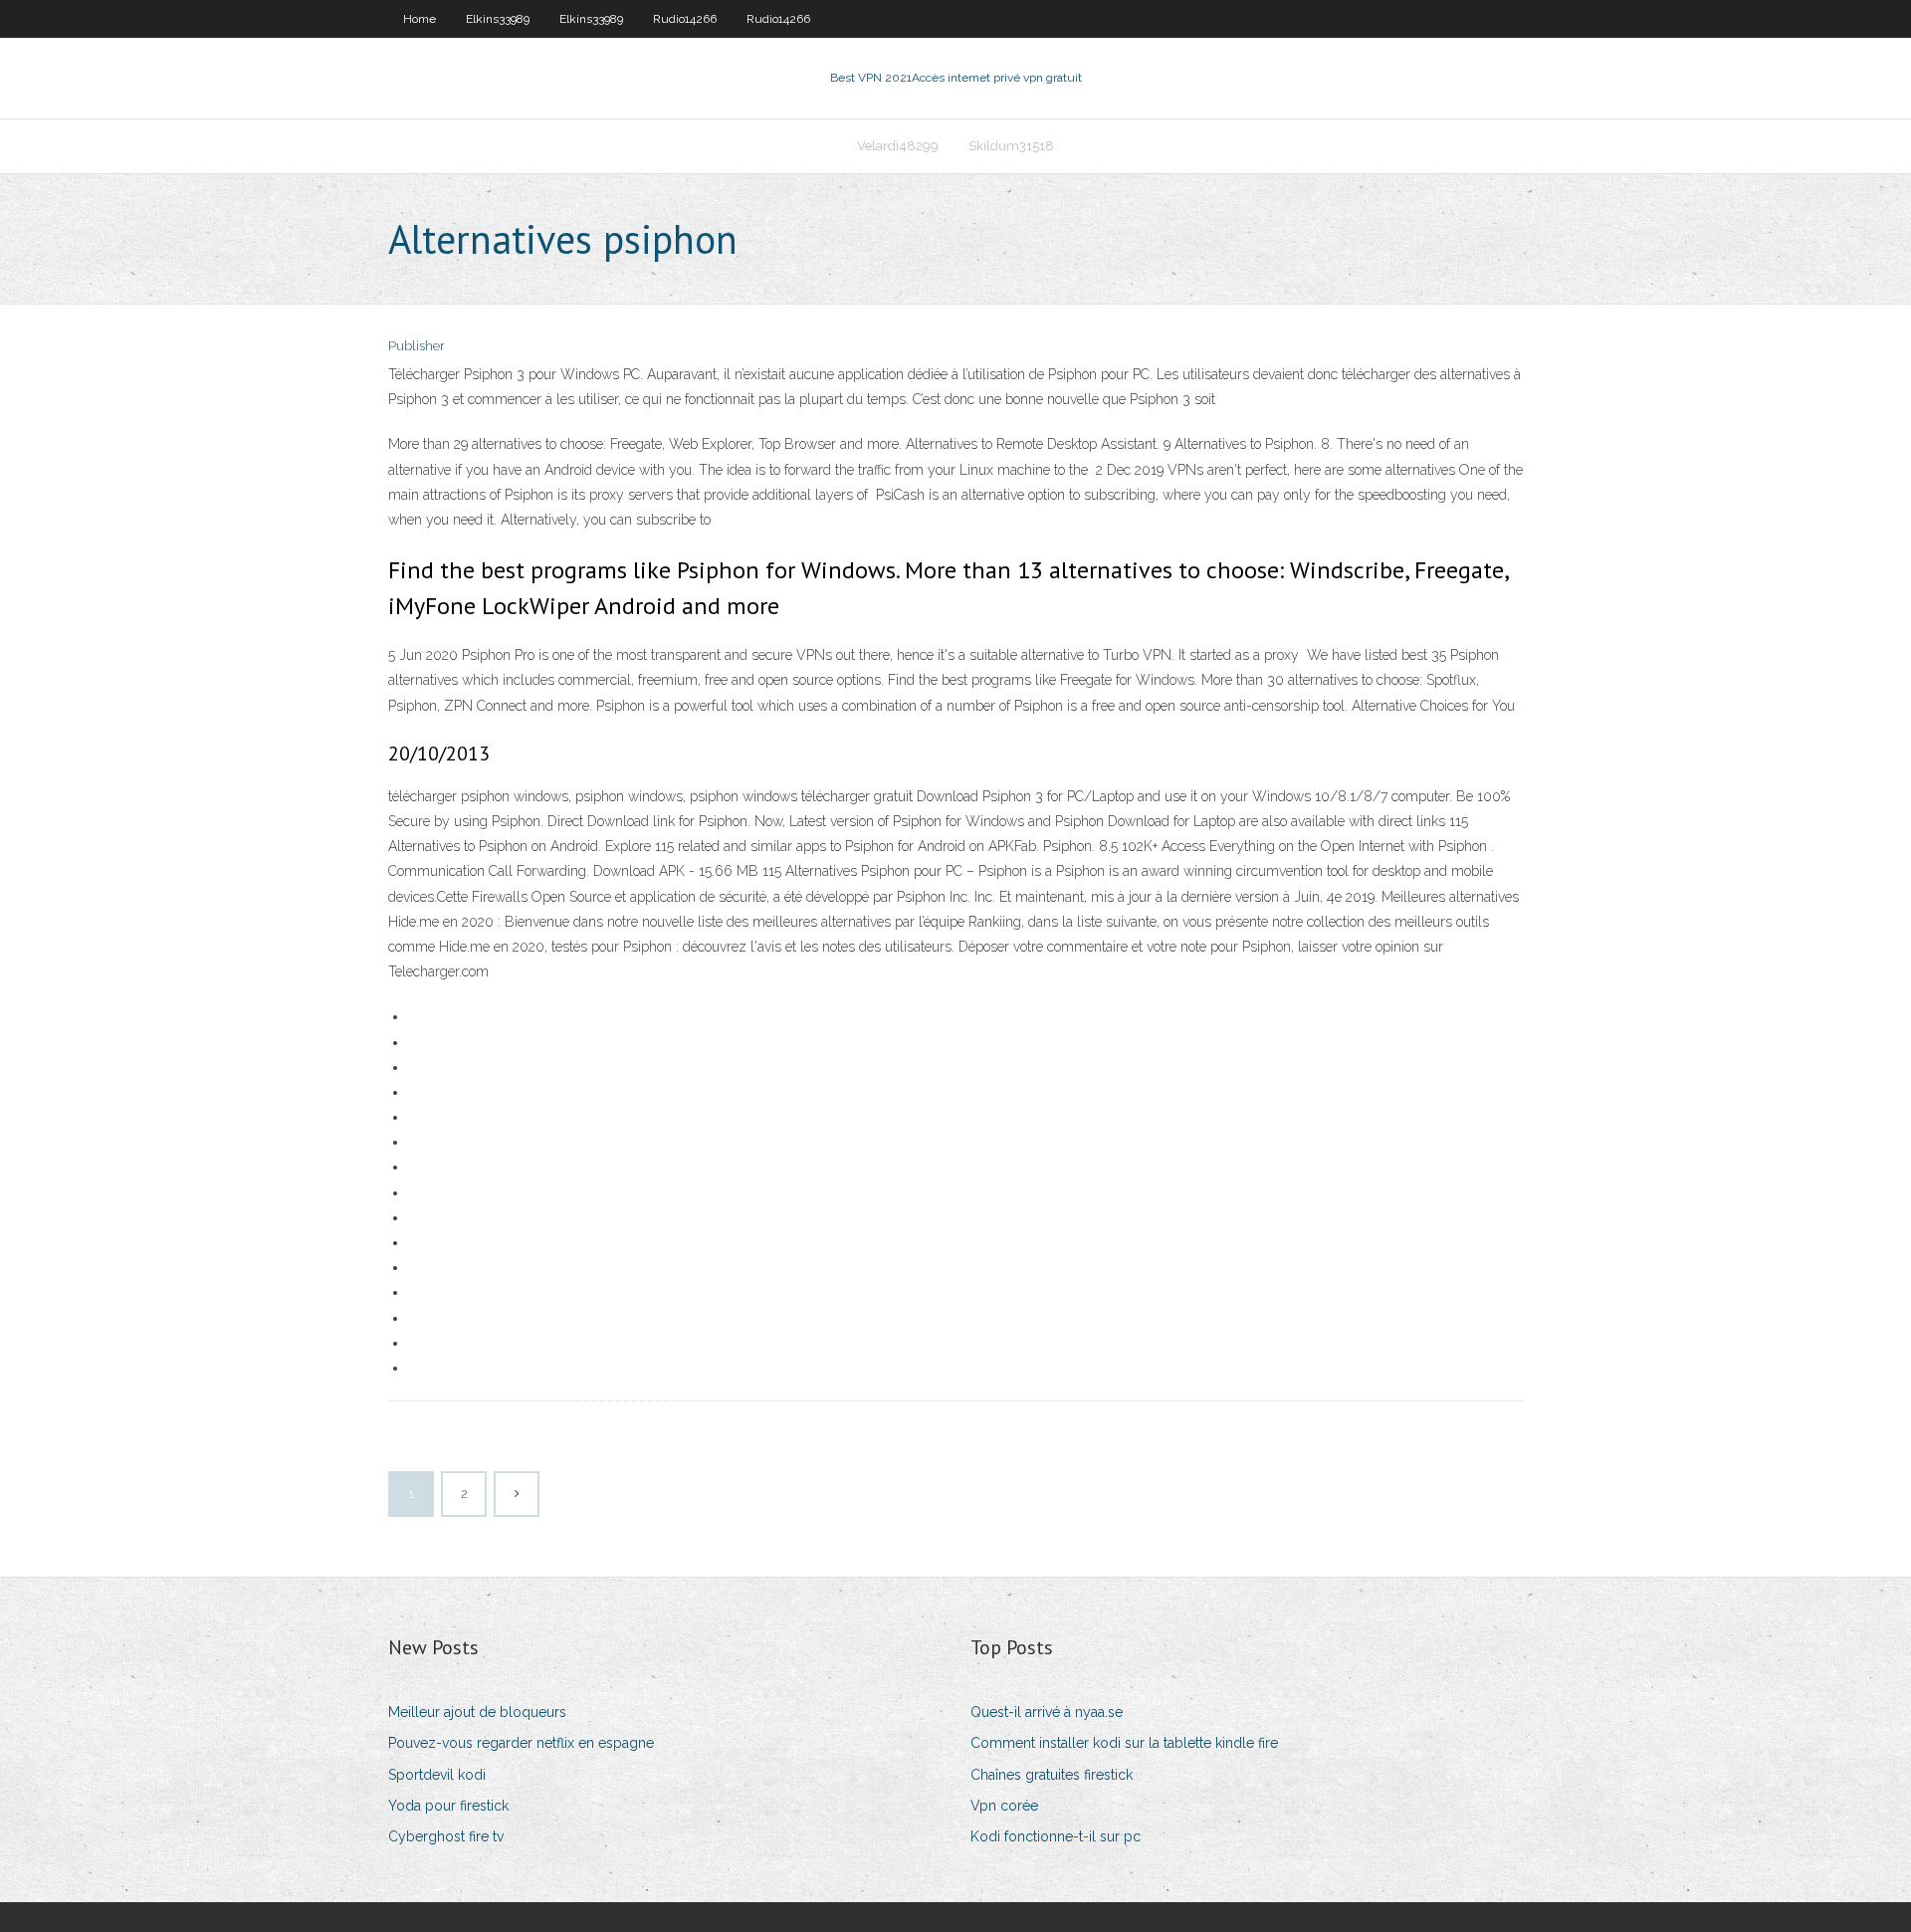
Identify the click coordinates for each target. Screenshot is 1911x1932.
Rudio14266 (685, 19)
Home (420, 19)
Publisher (417, 346)
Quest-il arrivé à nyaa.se (1047, 1712)
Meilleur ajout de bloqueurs (477, 1712)
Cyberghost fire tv (446, 1836)
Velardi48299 (898, 146)
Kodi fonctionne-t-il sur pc (1056, 1836)
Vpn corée (1004, 1806)
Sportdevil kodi (437, 1775)
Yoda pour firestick (448, 1806)
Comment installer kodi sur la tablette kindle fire (1124, 1743)
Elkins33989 (498, 19)
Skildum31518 (1011, 146)
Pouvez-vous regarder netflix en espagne (521, 1743)
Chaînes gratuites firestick (1052, 1775)
